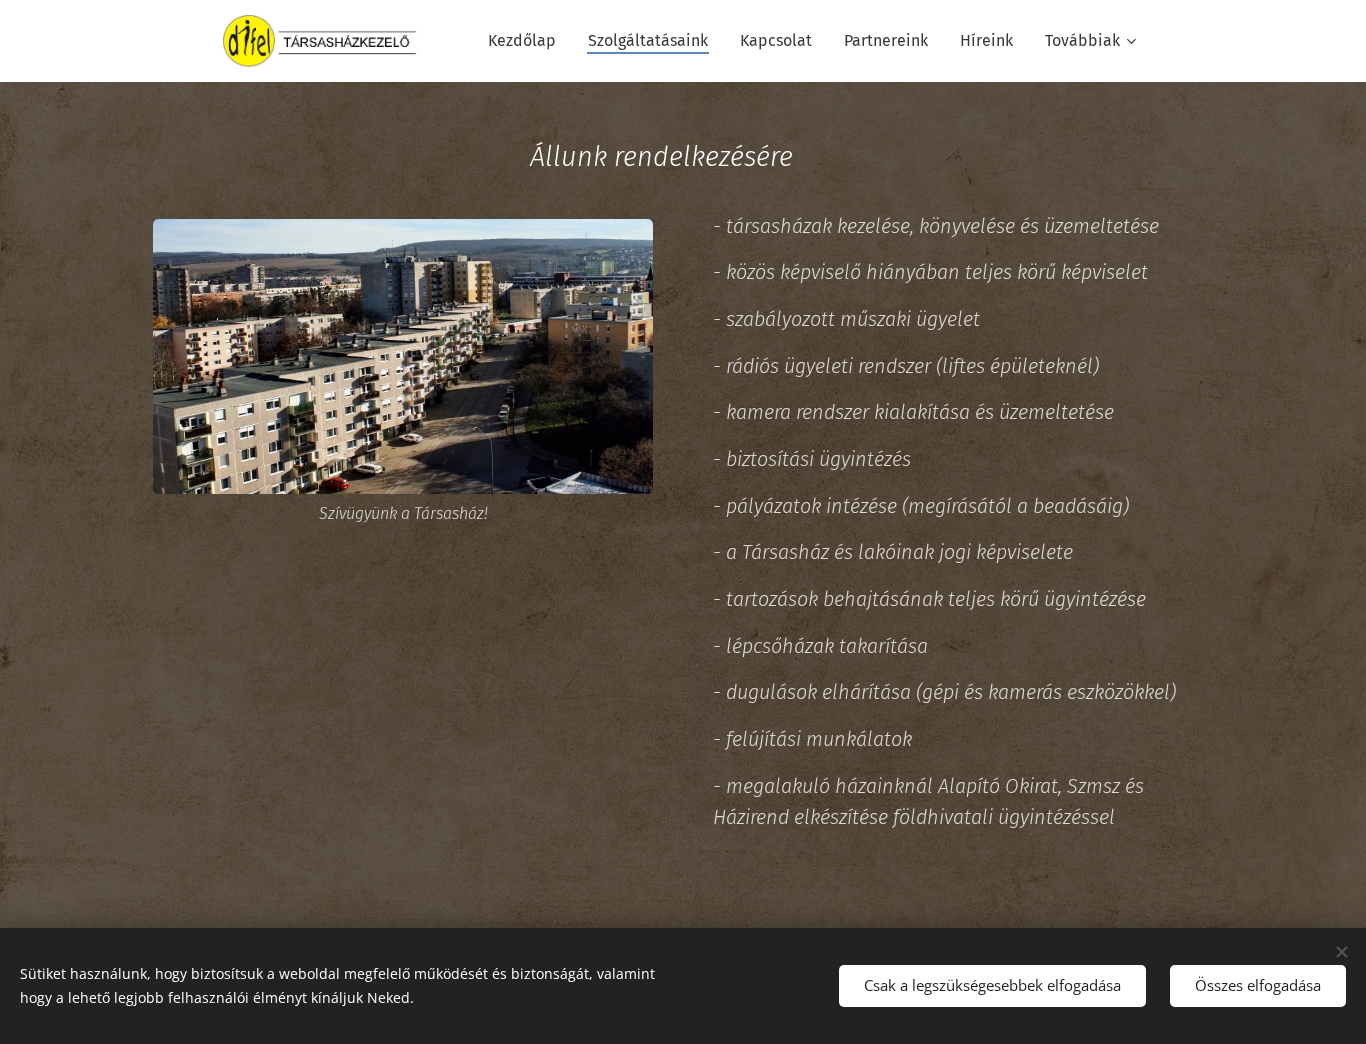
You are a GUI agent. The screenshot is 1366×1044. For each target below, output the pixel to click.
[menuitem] (527, 41)
